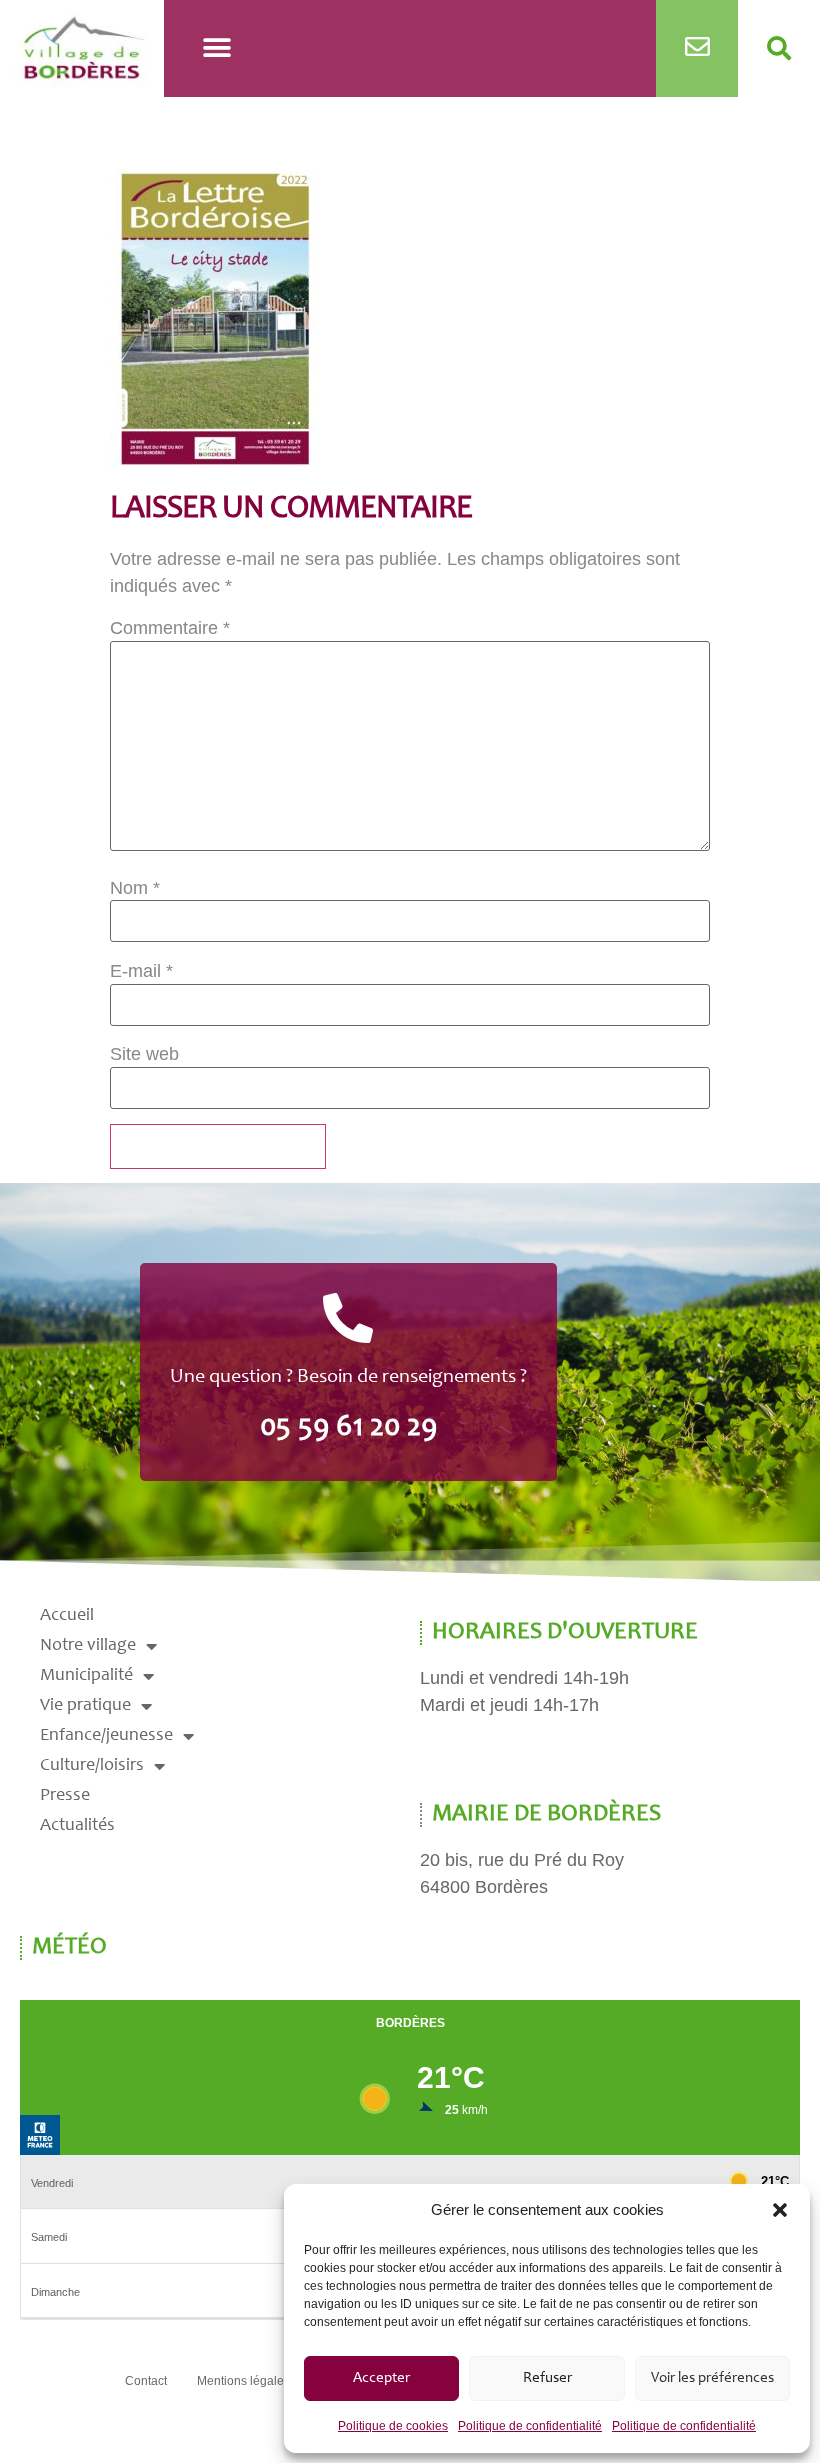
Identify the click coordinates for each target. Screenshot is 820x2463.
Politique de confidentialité (530, 2426)
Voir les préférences (712, 2378)
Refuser (547, 2378)
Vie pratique (85, 1706)
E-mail (141, 971)
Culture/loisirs (92, 1766)
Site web (144, 1054)
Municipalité (86, 1676)
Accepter (381, 2378)
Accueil (67, 1616)
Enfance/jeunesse (106, 1736)
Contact (146, 2381)
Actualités (77, 1826)
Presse (65, 1796)
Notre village (88, 1646)
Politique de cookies (393, 2426)
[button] (780, 2210)
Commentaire (170, 628)
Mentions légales (243, 2381)
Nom (135, 888)
